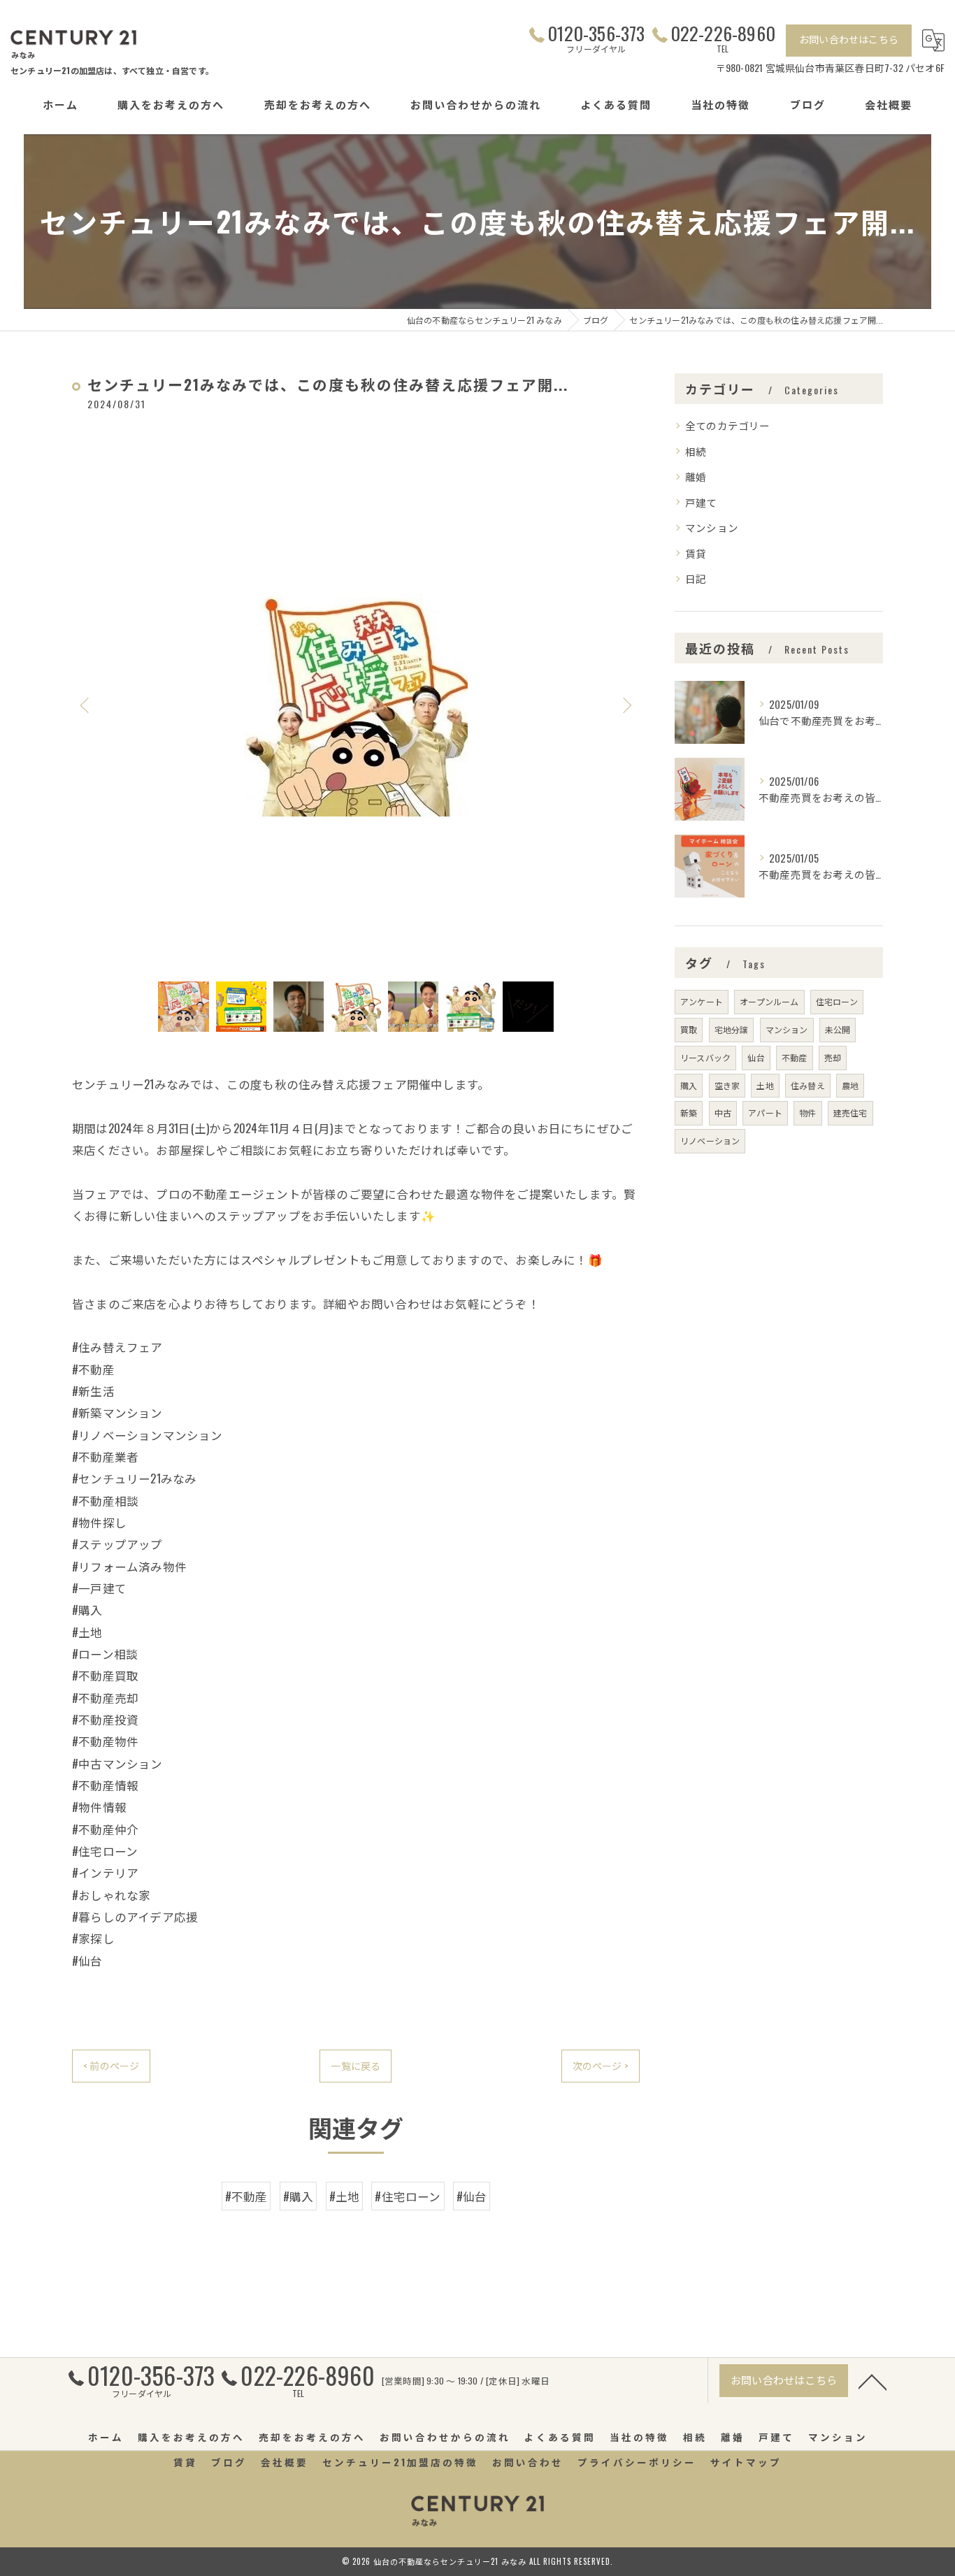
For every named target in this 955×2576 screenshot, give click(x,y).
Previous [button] (86, 705)
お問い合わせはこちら (849, 39)
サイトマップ (746, 2462)
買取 (689, 1029)
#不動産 (246, 2196)
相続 (696, 451)
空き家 (727, 1085)
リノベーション (710, 1141)
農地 (850, 1085)
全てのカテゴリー (728, 425)
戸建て (701, 502)
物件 (807, 1113)
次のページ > (601, 2065)
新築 (689, 1113)
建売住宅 (850, 1113)
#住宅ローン (408, 2196)
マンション (712, 527)
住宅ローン (837, 1001)
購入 (689, 1085)
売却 (833, 1057)
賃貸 (696, 553)
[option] (356, 705)
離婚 (696, 476)
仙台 (756, 1057)
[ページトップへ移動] (873, 2381)
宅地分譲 (732, 1029)
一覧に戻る (356, 2065)
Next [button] (626, 705)
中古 (723, 1113)
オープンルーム (769, 1001)
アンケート (702, 1001)
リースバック (705, 1057)
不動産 (795, 1057)
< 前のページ (111, 2065)
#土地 (345, 2196)
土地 (765, 1085)
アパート (765, 1113)
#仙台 (472, 2196)
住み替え (808, 1085)
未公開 (838, 1029)
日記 (696, 578)
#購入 (299, 2196)
